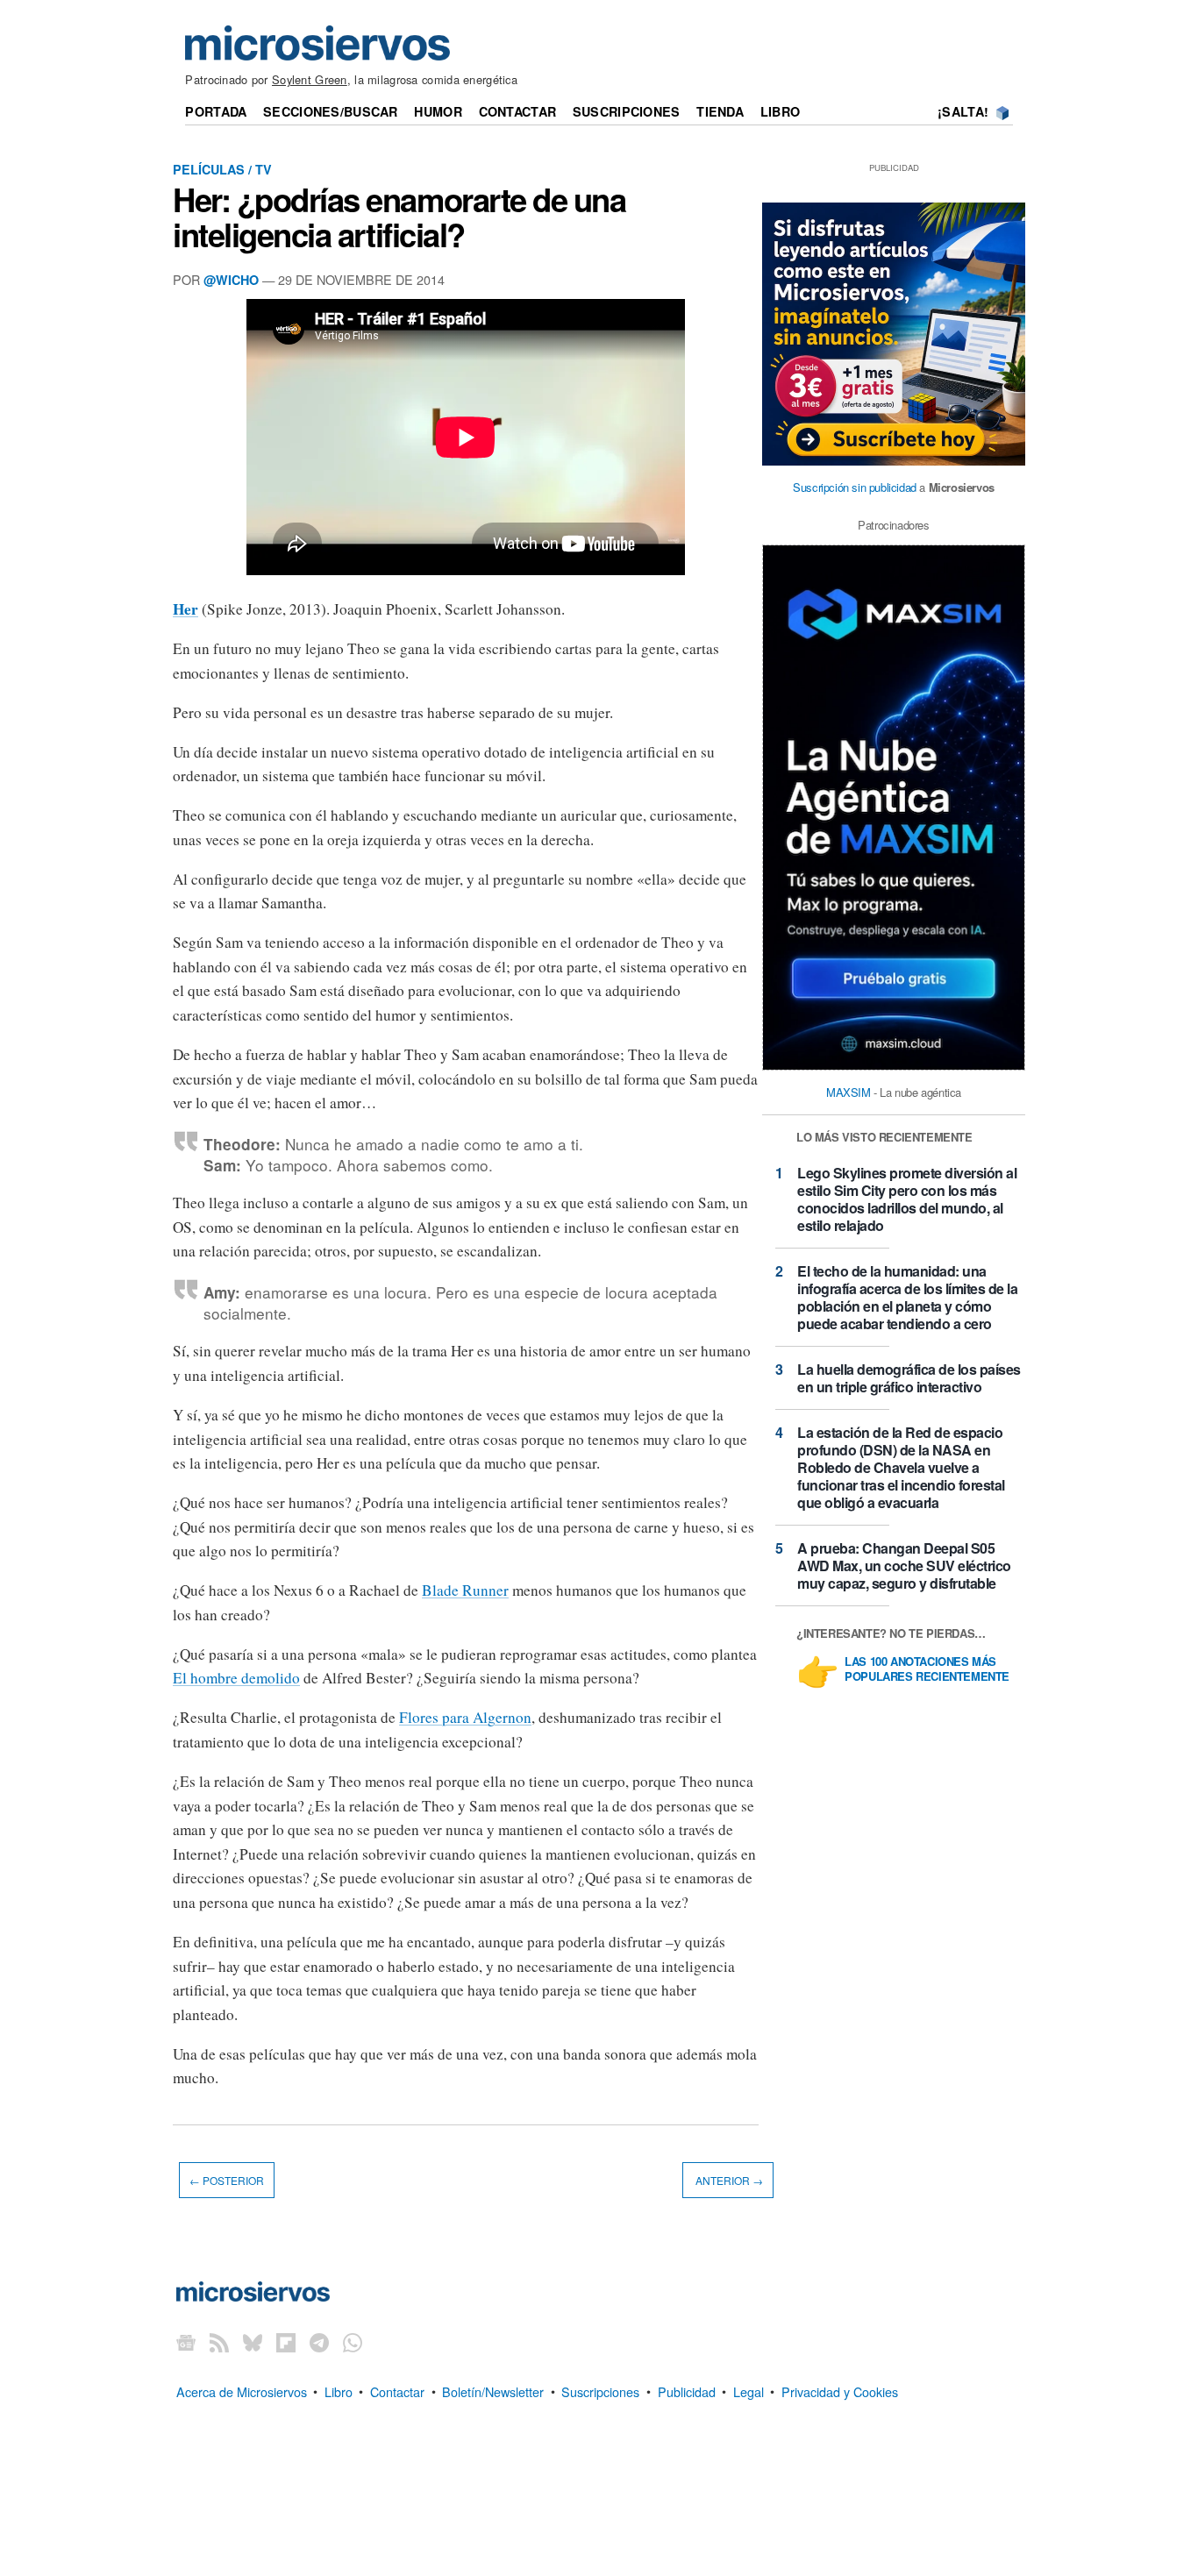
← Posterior (227, 2180)
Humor (438, 111)
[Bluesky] (253, 2342)
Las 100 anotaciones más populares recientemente (927, 1669)
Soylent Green (310, 79)
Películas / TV (222, 169)
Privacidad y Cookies (840, 2391)
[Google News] (186, 2342)
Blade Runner (465, 1590)
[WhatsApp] (353, 2342)
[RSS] (219, 2342)
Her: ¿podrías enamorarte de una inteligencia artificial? (399, 217)
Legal (749, 2391)
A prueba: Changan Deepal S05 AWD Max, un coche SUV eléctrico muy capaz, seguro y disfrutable (904, 1566)
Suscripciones (627, 111)
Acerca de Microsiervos (242, 2391)
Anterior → (728, 2180)
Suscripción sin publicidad (855, 487)
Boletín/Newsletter (493, 2391)
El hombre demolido (236, 1678)
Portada (216, 111)
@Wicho (231, 280)
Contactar (518, 111)
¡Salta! (963, 111)
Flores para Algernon (465, 1717)
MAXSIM (849, 1092)
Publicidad (687, 2391)
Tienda (720, 111)
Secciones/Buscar (331, 111)
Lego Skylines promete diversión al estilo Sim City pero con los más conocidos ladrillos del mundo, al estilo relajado (907, 1199)
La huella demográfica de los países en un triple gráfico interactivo (909, 1378)
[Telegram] (319, 2342)
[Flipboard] (286, 2342)
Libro (780, 111)
